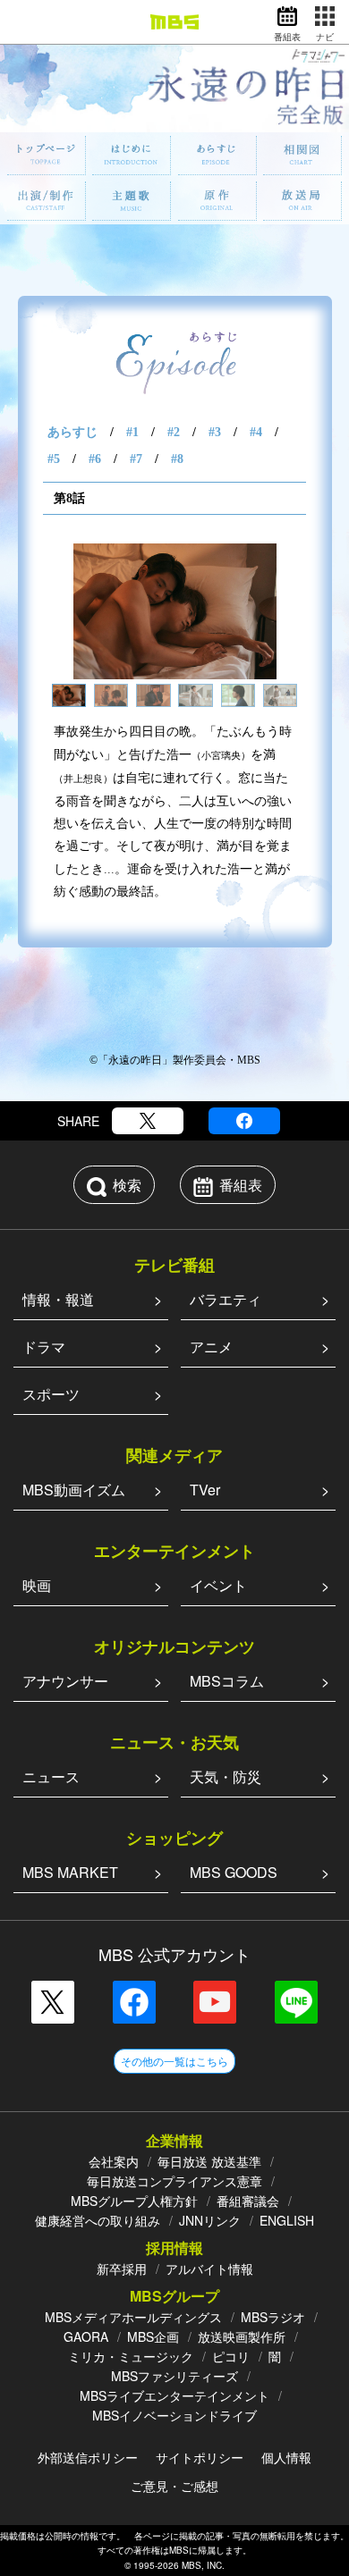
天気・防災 (226, 1776)
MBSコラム (227, 1681)
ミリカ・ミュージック (131, 2356)
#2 (174, 432)
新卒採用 (122, 2269)
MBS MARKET (70, 1872)
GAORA (86, 2336)
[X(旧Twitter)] (148, 1121)
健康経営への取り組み (98, 2220)
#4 (256, 432)
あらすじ (72, 432)
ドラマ (44, 1347)
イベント (218, 1585)
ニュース (51, 1776)
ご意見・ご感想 (174, 2486)
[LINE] (296, 2002)
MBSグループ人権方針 (134, 2201)
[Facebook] (244, 1121)
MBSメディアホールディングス (133, 2317)
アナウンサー (65, 1681)
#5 (54, 459)
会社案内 (114, 2161)
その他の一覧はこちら (174, 2061)
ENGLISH (287, 2220)
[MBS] (174, 22)
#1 (132, 432)
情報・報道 (58, 1299)
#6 (95, 459)
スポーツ (51, 1394)
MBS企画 (153, 2336)
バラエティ (226, 1299)
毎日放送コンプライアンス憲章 (174, 2181)
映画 (37, 1585)
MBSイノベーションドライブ (174, 2415)
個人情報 (286, 2457)
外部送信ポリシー (88, 2457)
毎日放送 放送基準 (209, 2161)
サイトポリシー (200, 2457)
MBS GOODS (234, 1872)
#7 (136, 459)
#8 (177, 459)
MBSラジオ (273, 2317)
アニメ (211, 1347)
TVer (205, 1490)
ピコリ (231, 2356)
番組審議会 (248, 2201)
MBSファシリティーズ (174, 2376)
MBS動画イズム (74, 1490)
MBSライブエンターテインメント (174, 2395)
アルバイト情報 (209, 2269)
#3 (215, 432)
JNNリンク (210, 2220)
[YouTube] (215, 2002)
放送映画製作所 (242, 2336)
